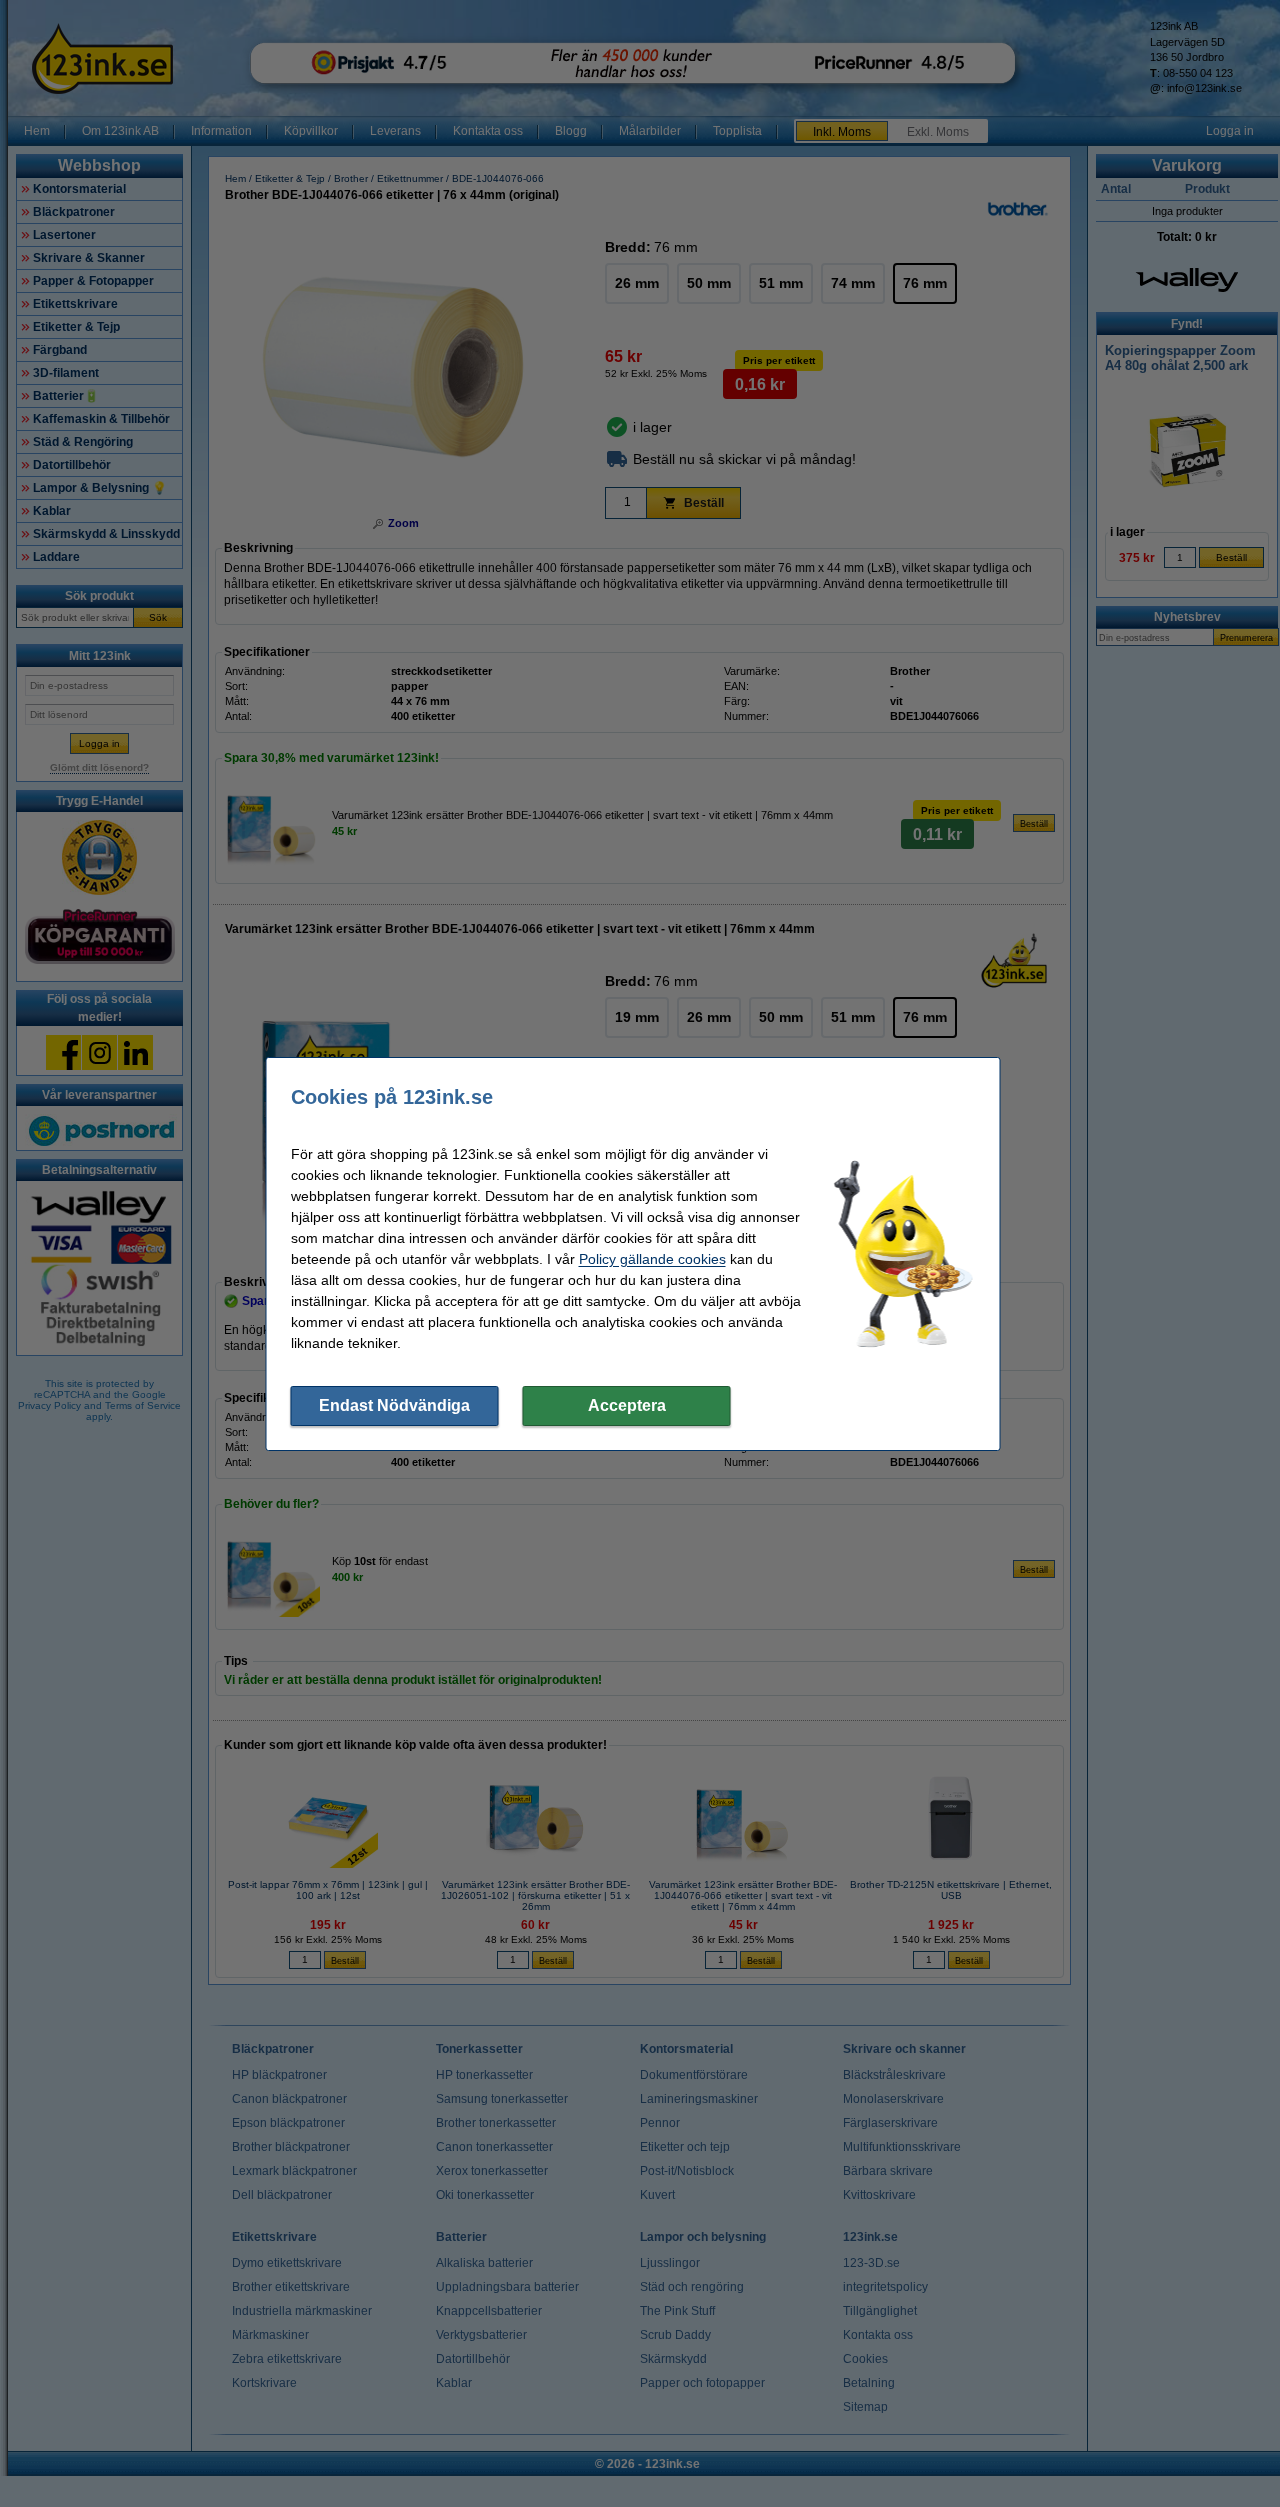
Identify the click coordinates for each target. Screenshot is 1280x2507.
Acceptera (627, 1405)
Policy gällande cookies (652, 1259)
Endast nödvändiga (394, 1405)
